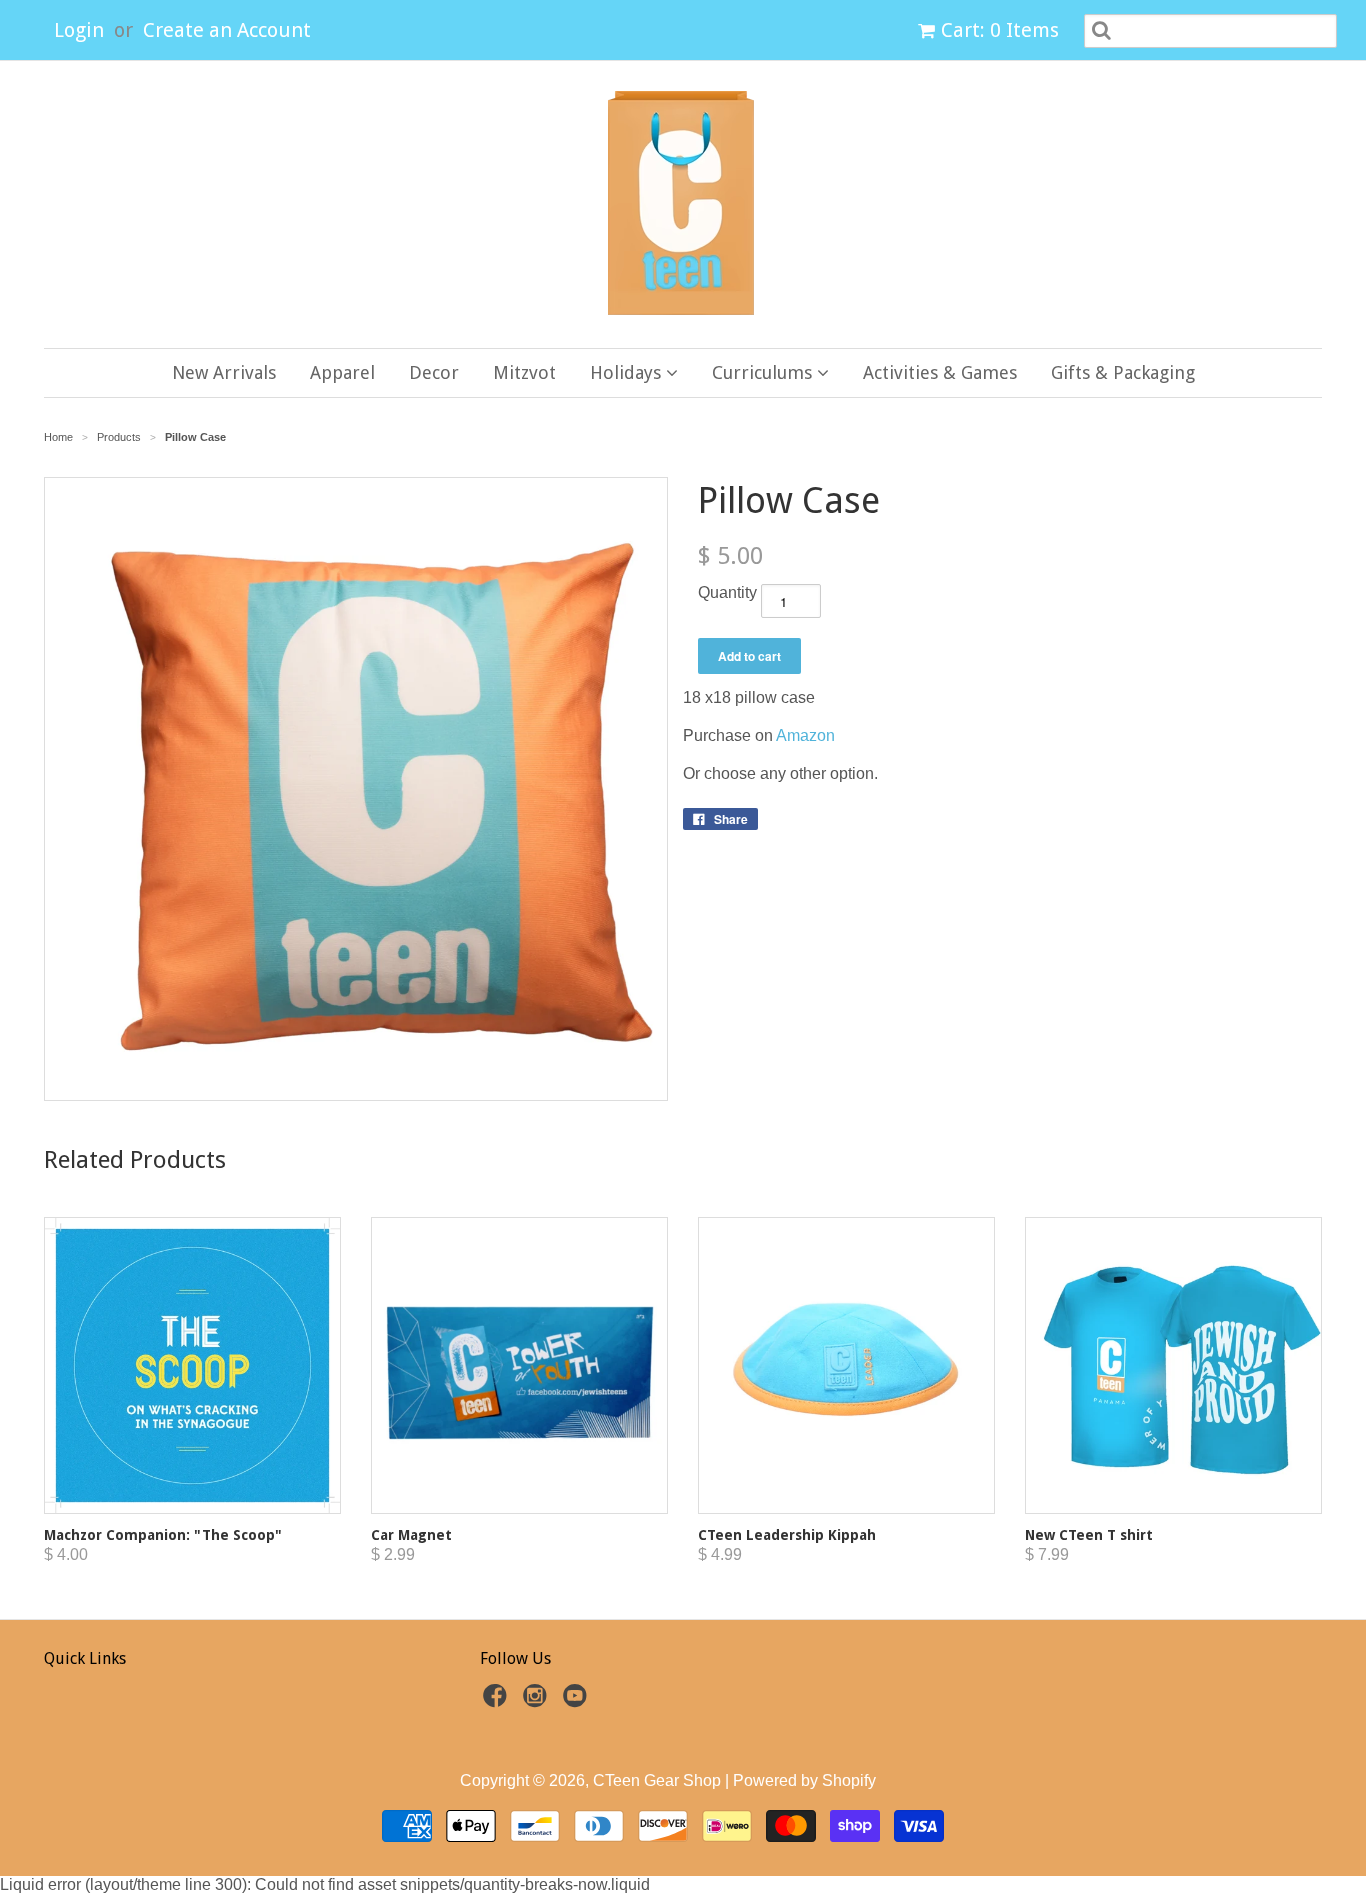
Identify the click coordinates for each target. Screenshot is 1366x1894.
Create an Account (227, 30)
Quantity (727, 592)
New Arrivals (224, 372)
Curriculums (764, 372)
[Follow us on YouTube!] (578, 1701)
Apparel (342, 372)
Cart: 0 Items (1000, 30)
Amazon (805, 735)
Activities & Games (940, 372)
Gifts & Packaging (1123, 372)
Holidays (628, 372)
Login (79, 30)
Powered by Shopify (804, 1780)
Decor (434, 372)
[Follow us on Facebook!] (498, 1701)
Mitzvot (524, 372)
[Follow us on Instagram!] (538, 1701)
